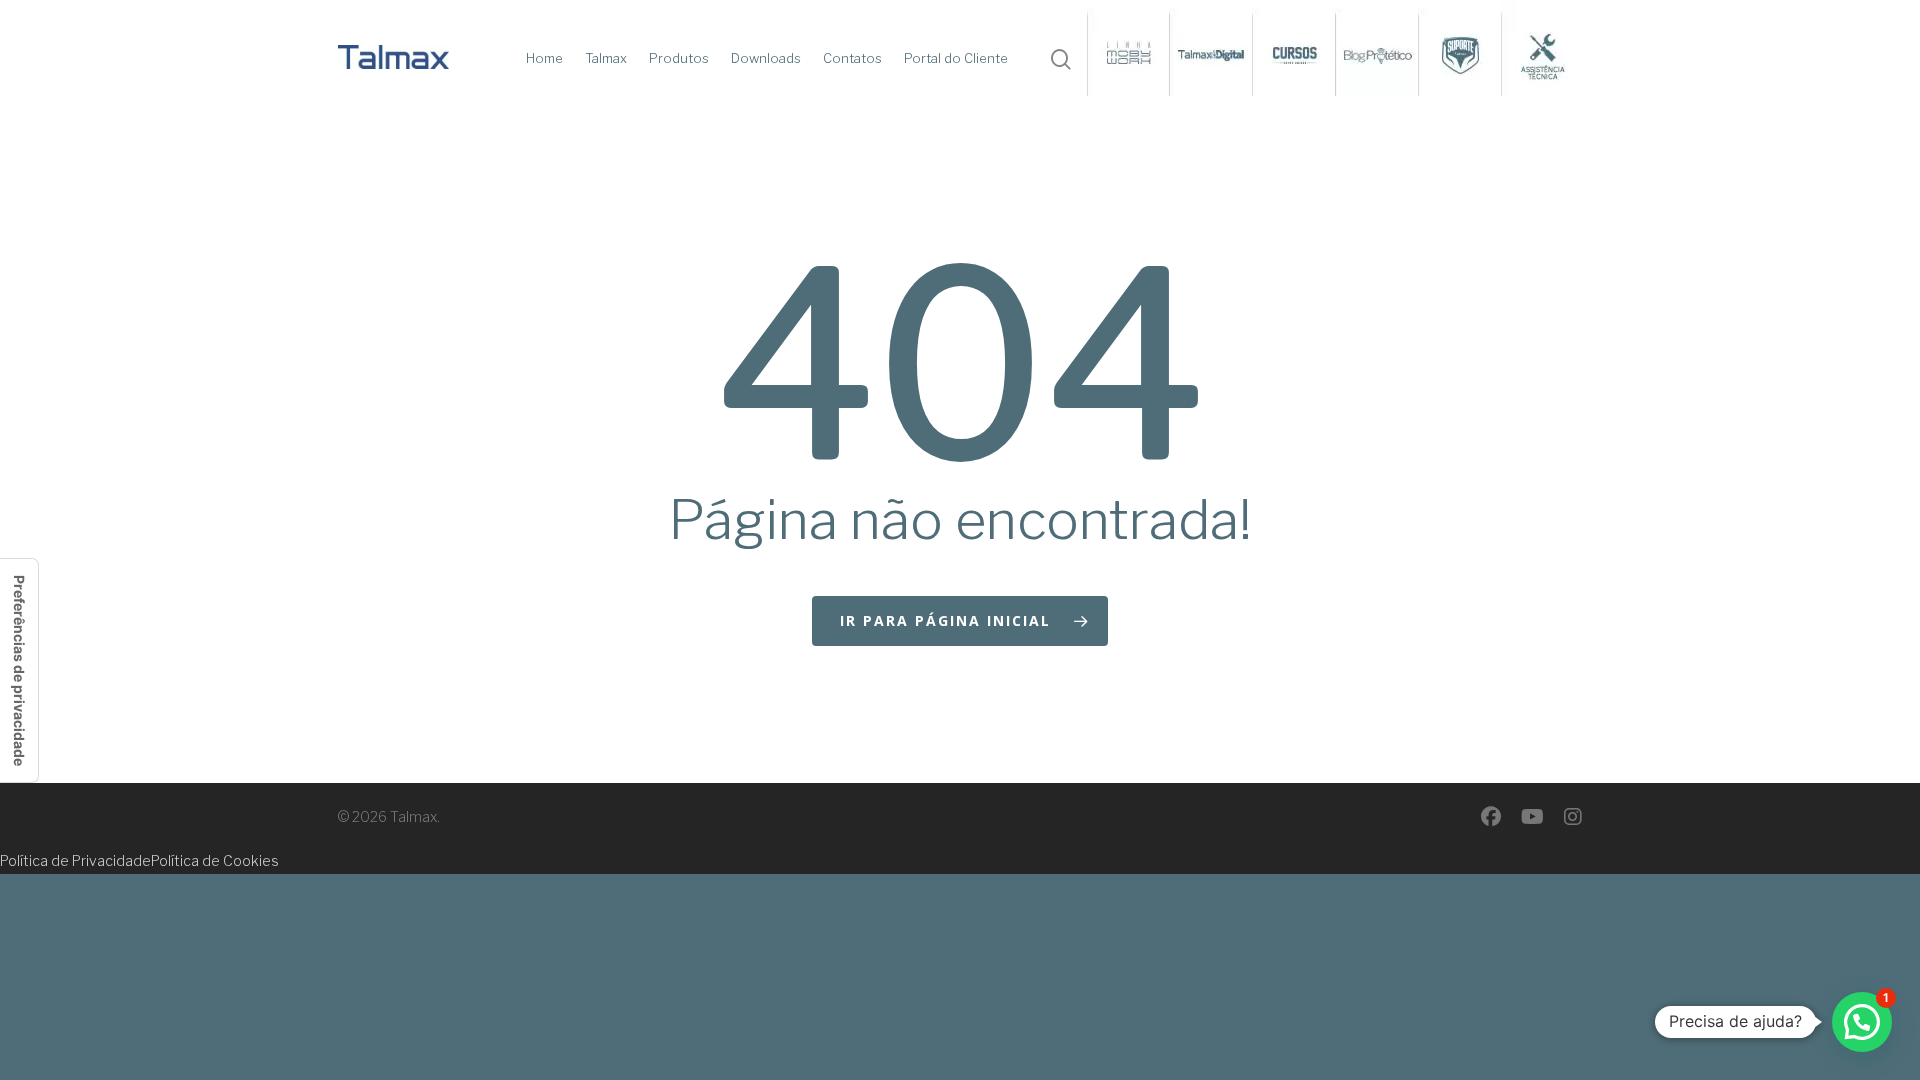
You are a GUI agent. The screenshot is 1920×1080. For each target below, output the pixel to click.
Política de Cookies (215, 860)
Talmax (606, 58)
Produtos (679, 58)
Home (544, 58)
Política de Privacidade (75, 860)
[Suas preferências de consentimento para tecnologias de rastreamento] (19, 670)
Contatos (852, 58)
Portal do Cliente (956, 58)
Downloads (766, 58)
